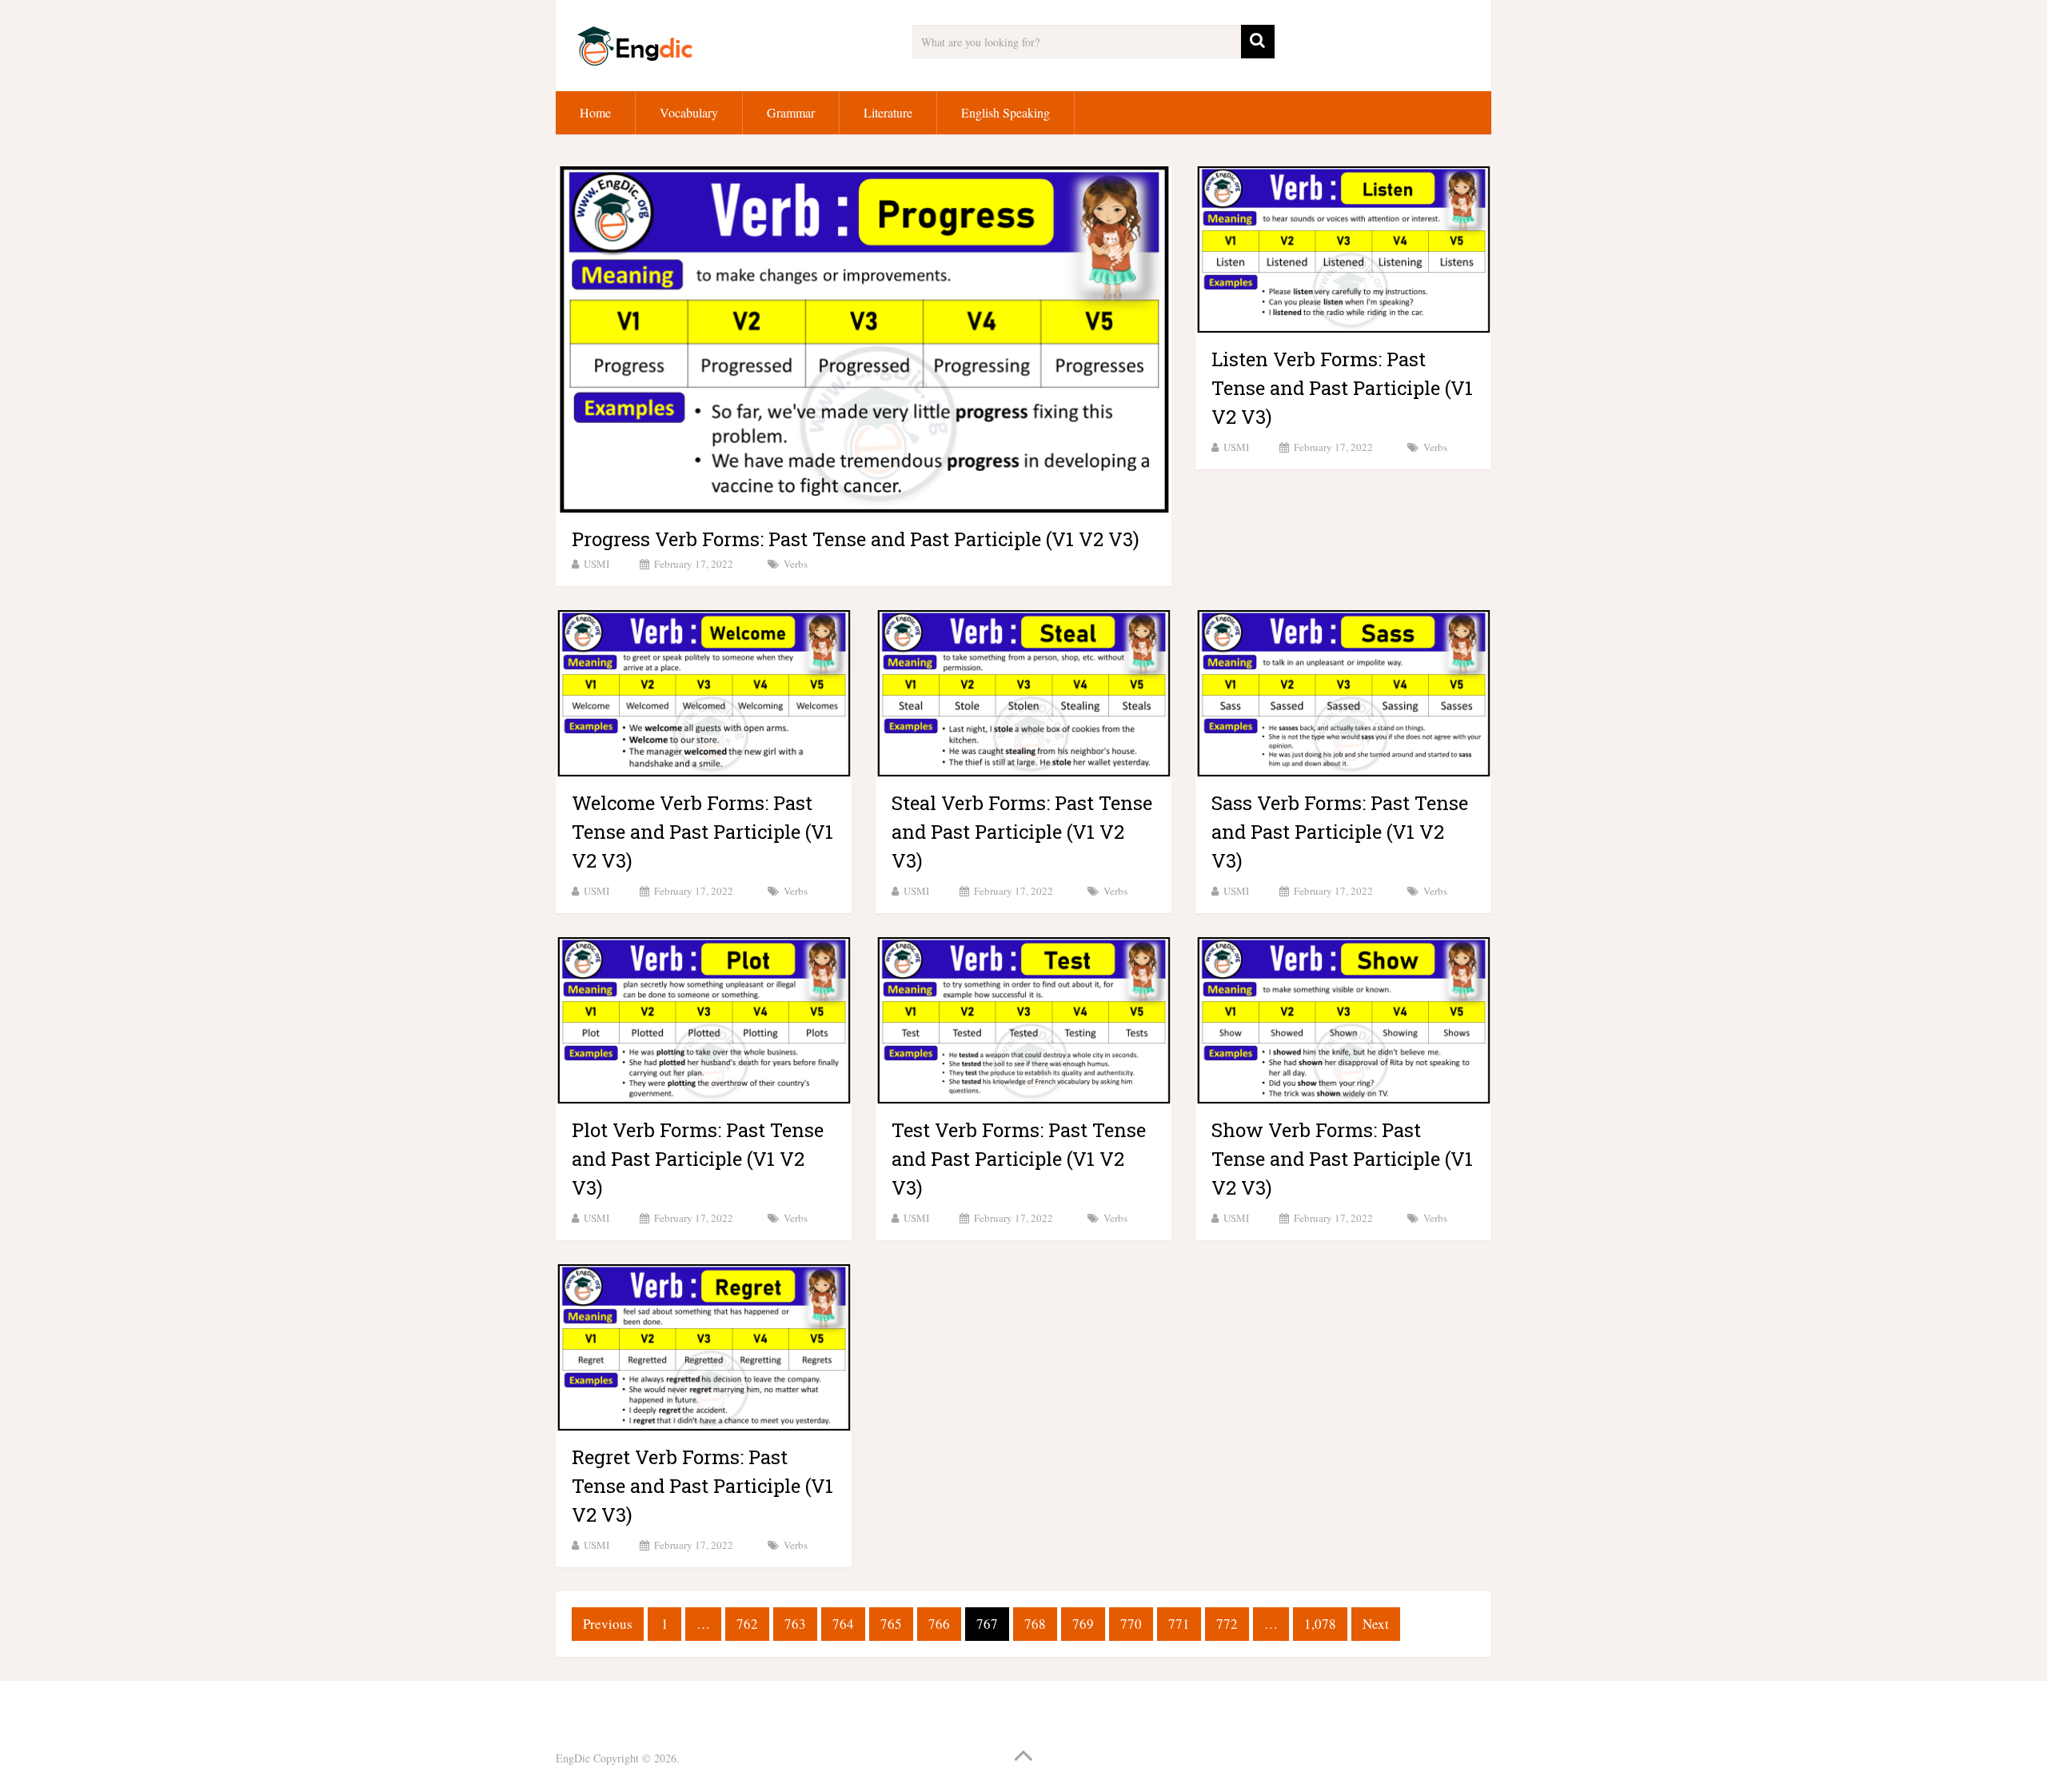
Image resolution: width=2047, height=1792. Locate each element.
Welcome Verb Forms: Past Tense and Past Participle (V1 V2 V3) (702, 832)
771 (1179, 1624)
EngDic (573, 1758)
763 (795, 1624)
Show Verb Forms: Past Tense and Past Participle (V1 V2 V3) (1342, 1159)
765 (891, 1624)
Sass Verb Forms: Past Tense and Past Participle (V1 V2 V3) (1340, 832)
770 (1131, 1624)
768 (1035, 1624)
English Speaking (1006, 112)
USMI (597, 564)
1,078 (1320, 1624)
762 (747, 1624)
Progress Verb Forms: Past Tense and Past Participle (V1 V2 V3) (856, 539)
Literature (888, 112)
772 (1227, 1624)
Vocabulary (689, 112)
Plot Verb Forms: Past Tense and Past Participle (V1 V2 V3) (698, 1159)
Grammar (791, 112)
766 (939, 1624)
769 (1083, 1624)
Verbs (796, 564)
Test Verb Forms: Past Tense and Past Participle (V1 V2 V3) (1019, 1159)
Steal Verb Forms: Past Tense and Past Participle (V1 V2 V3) (1022, 832)
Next (1376, 1624)
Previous (608, 1624)
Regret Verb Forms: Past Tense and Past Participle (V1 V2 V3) (702, 1486)
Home (595, 112)
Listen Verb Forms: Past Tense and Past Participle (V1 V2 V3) (1342, 388)
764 (843, 1624)
